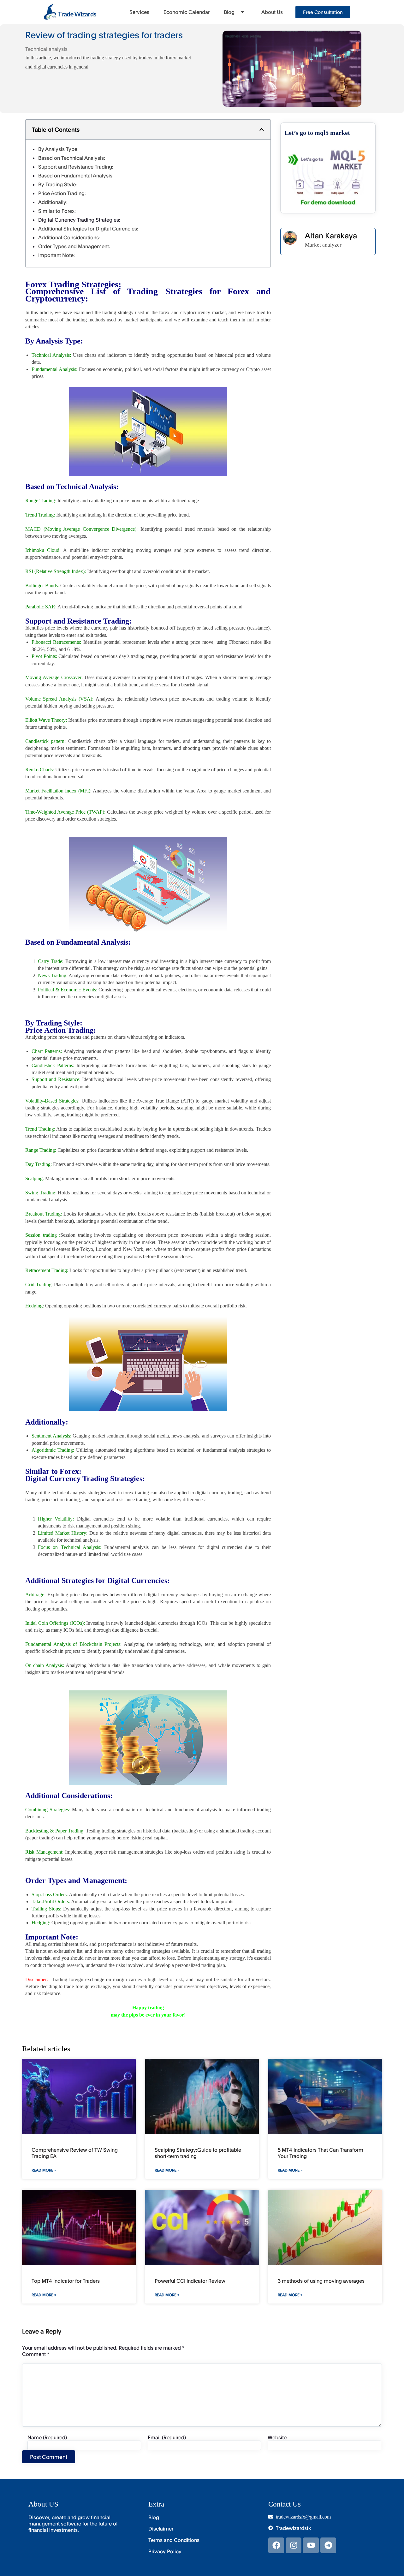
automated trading (113, 1450)
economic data (218, 990)
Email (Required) (167, 2437)
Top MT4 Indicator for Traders (66, 2281)
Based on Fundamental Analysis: (76, 176)
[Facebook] (276, 2545)
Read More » (44, 2170)
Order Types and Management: (74, 246)
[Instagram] (294, 2545)
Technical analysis (46, 49)
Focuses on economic (101, 369)
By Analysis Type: (58, 149)
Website (277, 2437)
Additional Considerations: (69, 237)
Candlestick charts (87, 741)
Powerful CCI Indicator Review (190, 2281)
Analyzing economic (89, 975)
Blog (229, 12)
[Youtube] (311, 2545)
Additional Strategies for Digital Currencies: (88, 229)
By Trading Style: (58, 184)
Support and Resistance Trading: (76, 167)
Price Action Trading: (62, 193)
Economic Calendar (187, 12)
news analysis (185, 1436)
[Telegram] (328, 2545)
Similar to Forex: (57, 211)
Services (139, 12)
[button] (262, 129)
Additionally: (53, 202)
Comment (36, 2354)
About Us (272, 12)
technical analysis (69, 1493)
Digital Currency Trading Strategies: (79, 220)
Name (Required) (47, 2437)
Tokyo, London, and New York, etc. (116, 1249)
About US (43, 2504)
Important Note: (56, 255)
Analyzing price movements (53, 1037)
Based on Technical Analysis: (72, 158)
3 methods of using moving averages (321, 2281)
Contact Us (285, 2504)
